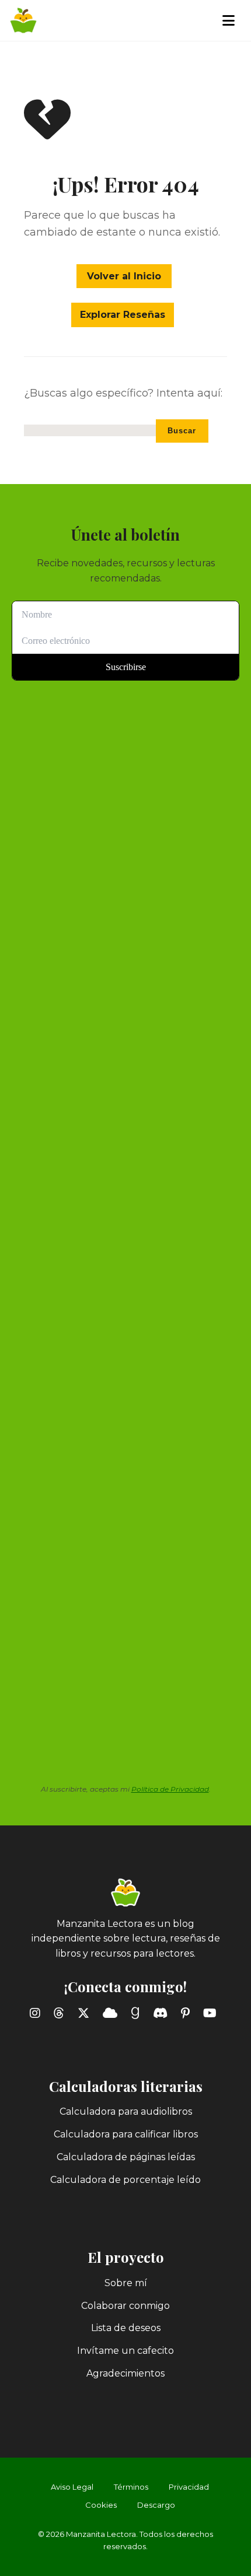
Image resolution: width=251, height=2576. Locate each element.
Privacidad (189, 2487)
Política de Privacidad (170, 1789)
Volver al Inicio (124, 276)
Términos (131, 2487)
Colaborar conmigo (125, 2306)
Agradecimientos (125, 2373)
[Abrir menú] (231, 20)
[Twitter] (86, 2013)
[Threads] (61, 2013)
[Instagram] (37, 2013)
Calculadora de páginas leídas (126, 2157)
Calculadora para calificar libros (126, 2134)
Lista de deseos (126, 2328)
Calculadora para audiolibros (126, 2111)
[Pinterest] (188, 2013)
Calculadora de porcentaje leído (125, 2180)
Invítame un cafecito (125, 2351)
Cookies (101, 2505)
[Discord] (163, 2013)
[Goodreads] (137, 2013)
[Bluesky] (112, 2013)
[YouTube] (212, 2013)
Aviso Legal (72, 2487)
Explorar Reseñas (123, 315)
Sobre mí (126, 2283)
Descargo (156, 2505)
